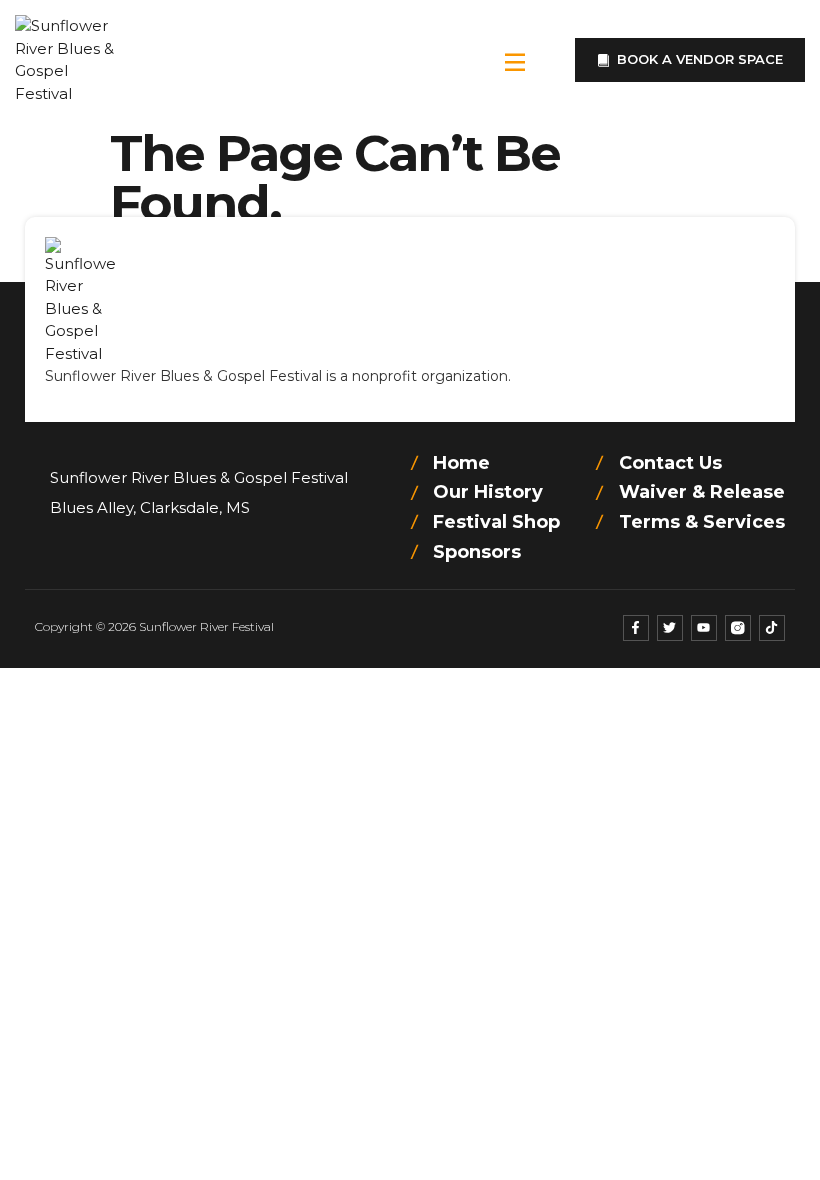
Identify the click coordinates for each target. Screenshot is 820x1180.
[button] (515, 60)
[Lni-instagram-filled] (738, 628)
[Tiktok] (772, 628)
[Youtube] (704, 628)
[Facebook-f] (636, 628)
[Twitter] (670, 628)
